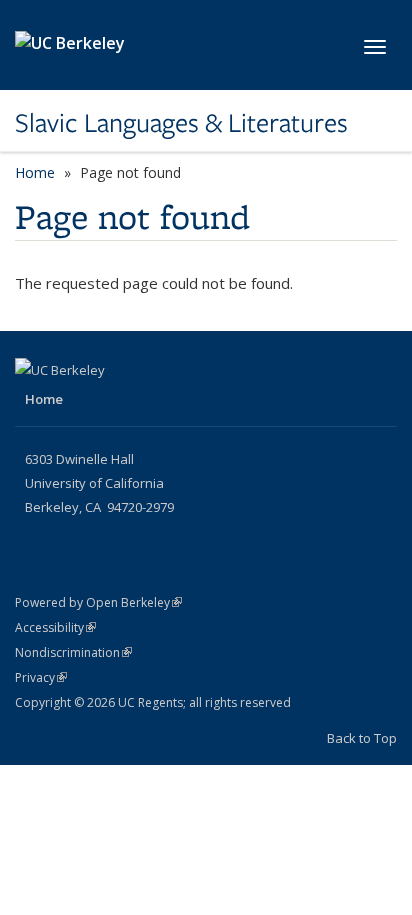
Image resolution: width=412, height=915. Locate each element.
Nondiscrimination (73, 652)
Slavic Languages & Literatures (181, 123)
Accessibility (55, 627)
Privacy (41, 677)
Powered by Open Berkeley (98, 602)
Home (35, 172)
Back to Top (362, 738)
